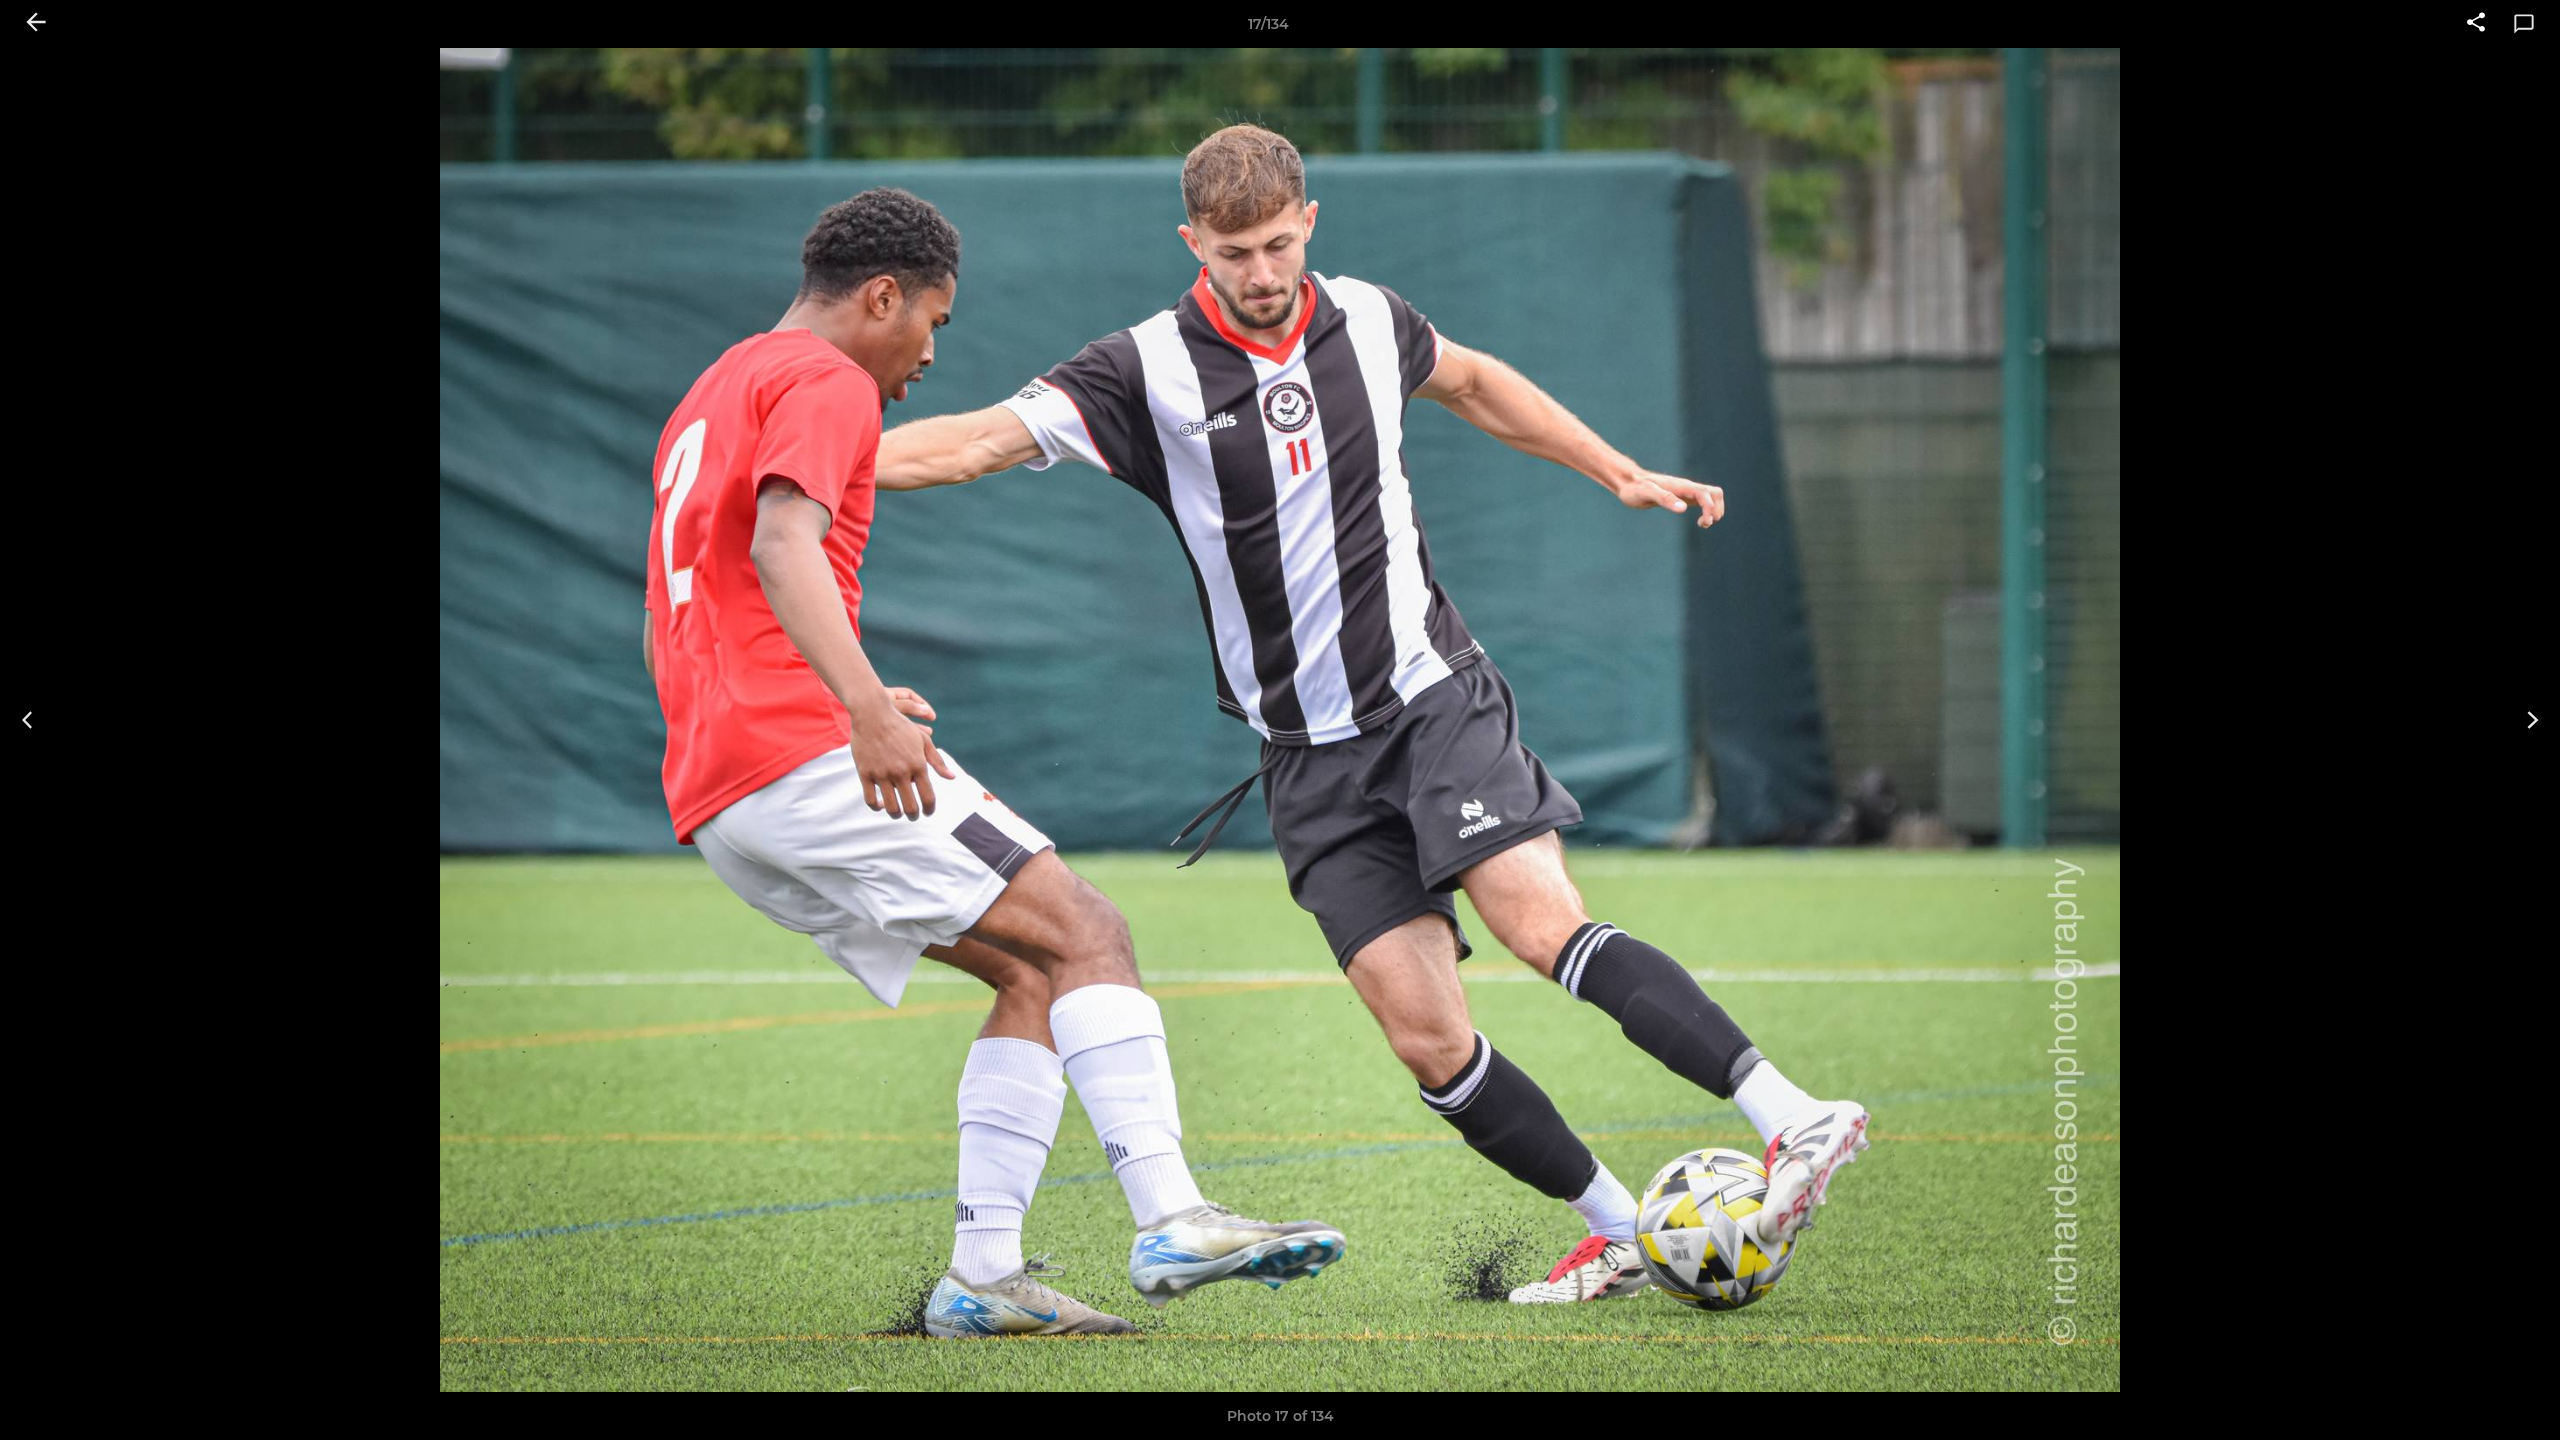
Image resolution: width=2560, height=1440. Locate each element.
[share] (2476, 24)
